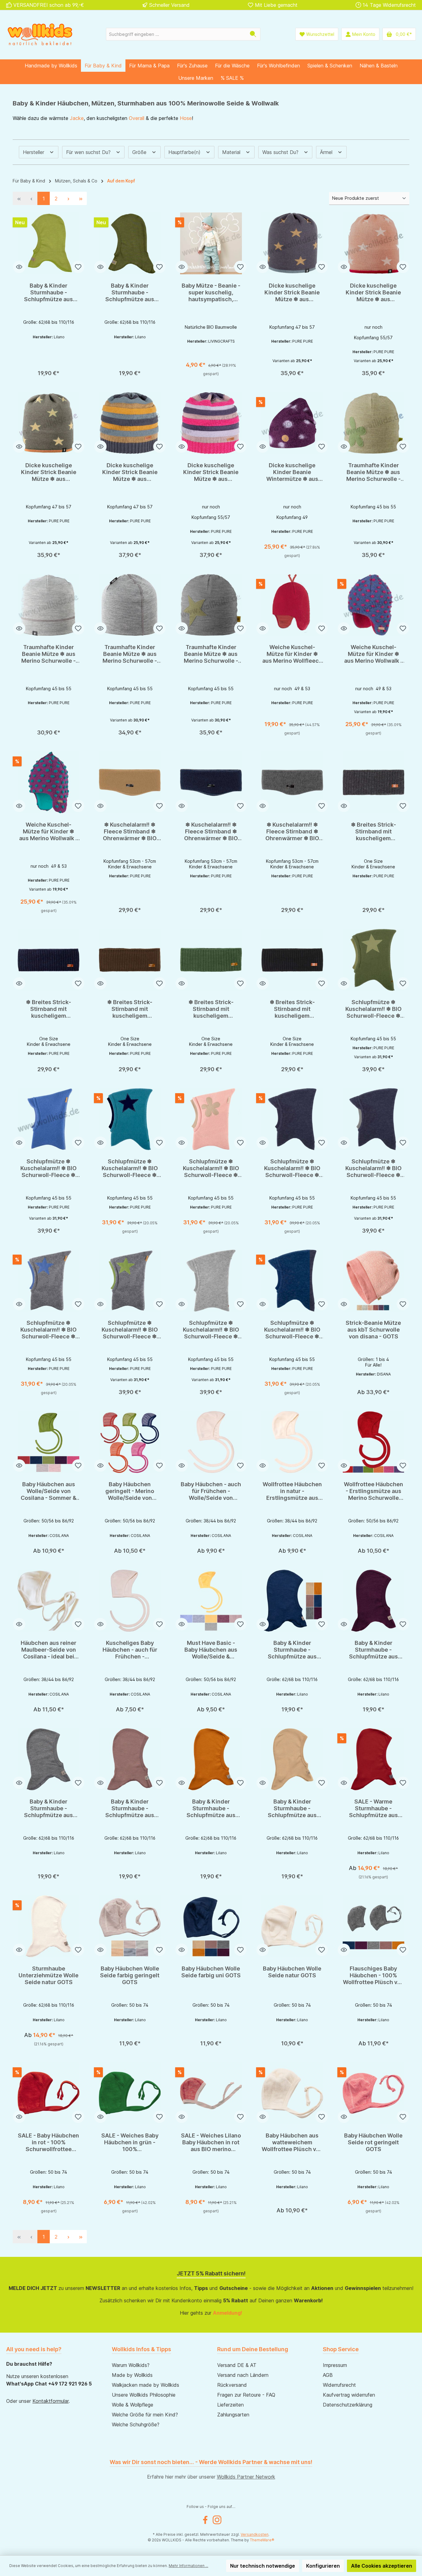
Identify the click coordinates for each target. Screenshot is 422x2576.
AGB (328, 2375)
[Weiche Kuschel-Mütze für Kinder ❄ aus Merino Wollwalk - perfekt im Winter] (373, 605)
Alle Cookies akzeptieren (382, 2566)
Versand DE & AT (237, 2365)
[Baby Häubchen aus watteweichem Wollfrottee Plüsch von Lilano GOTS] (292, 2093)
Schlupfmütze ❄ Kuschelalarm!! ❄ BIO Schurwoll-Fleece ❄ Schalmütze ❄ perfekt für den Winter (373, 1009)
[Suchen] (253, 34)
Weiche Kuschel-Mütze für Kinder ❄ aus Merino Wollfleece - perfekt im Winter (292, 654)
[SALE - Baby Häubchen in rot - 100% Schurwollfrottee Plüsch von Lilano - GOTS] (49, 2093)
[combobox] (176, 34)
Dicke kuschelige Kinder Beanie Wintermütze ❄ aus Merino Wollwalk (292, 472)
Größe (140, 152)
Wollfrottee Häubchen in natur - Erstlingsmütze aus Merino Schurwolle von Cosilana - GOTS (292, 1491)
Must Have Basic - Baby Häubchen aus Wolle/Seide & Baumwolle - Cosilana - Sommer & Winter (211, 1650)
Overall (137, 118)
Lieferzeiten (230, 2405)
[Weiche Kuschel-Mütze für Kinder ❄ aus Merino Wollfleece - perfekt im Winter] (292, 605)
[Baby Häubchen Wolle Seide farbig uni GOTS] (211, 1926)
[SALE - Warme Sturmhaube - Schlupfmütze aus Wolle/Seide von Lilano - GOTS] (373, 1759)
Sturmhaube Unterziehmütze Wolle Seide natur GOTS (49, 1975)
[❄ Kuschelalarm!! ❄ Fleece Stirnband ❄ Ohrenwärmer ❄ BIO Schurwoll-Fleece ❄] (130, 782)
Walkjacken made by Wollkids (146, 2385)
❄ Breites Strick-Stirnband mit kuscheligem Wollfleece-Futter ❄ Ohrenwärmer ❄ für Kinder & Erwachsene (373, 832)
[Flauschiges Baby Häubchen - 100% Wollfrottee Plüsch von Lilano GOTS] (373, 1926)
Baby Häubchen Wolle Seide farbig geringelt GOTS (130, 1975)
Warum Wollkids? (131, 2365)
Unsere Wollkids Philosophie (144, 2395)
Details (211, 371)
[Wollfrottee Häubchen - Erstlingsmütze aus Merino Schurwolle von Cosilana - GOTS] (373, 1442)
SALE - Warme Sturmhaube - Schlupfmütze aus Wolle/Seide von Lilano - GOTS (373, 1808)
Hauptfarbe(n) (185, 152)
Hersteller (34, 152)
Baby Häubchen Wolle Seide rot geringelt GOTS (373, 2142)
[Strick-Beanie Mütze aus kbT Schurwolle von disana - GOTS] (373, 1281)
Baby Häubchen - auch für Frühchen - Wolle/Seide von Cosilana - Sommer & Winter (211, 1491)
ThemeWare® (262, 2540)
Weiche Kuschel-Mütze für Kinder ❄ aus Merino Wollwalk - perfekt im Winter (373, 654)
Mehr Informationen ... (188, 2566)
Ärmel (327, 152)
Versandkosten (255, 2534)
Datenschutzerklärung (348, 2405)
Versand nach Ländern (243, 2375)
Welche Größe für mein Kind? (145, 2415)
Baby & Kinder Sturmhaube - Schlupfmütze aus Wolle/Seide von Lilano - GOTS (49, 293)
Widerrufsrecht (339, 2385)
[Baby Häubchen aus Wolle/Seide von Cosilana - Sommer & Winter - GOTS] (49, 1442)
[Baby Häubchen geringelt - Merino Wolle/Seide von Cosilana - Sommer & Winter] (130, 1442)
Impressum (335, 2365)
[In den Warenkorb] (70, 371)
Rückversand (232, 2385)
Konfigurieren (323, 2566)
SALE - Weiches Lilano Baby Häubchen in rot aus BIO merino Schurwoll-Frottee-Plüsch (211, 2142)
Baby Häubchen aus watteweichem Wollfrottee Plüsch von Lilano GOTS (292, 2142)
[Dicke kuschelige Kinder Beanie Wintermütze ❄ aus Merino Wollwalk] (292, 423)
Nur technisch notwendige (263, 2566)
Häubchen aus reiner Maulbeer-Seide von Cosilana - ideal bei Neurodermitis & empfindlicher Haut (49, 1650)
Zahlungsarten (233, 2415)
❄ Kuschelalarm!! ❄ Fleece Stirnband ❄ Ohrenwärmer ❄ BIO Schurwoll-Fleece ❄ (130, 832)
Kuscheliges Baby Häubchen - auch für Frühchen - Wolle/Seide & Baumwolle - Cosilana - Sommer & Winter (130, 1650)
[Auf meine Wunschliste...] (78, 267)
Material (232, 152)
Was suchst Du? (281, 152)
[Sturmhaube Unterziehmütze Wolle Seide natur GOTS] (49, 1926)
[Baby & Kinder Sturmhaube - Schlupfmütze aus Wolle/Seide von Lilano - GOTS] (49, 243)
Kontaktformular (51, 2401)
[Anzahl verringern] (24, 371)
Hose (186, 118)
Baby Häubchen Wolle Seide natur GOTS (292, 1972)
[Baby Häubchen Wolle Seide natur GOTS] (292, 1926)
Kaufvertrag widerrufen (349, 2395)
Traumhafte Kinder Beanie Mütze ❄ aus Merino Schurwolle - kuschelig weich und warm (373, 472)
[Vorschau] (19, 267)
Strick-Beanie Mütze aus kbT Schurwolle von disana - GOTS (373, 1330)
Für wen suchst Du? (89, 152)
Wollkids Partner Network (246, 2477)
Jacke (77, 118)
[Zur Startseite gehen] (40, 34)
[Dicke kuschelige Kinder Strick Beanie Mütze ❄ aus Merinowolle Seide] (292, 243)
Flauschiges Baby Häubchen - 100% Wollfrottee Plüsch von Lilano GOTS (373, 1975)
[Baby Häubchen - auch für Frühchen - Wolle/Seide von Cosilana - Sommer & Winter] (211, 1442)
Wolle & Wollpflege (133, 2405)
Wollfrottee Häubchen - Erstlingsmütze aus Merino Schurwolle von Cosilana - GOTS (373, 1491)
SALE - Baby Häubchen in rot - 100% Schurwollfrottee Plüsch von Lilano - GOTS (49, 2142)
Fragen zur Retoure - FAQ (246, 2395)
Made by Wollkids (132, 2375)
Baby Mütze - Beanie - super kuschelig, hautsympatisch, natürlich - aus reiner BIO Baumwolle (211, 293)
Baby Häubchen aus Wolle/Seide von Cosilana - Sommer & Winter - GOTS (49, 1491)
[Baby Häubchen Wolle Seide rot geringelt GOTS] (373, 2093)
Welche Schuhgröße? (136, 2424)
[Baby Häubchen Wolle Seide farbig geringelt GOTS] (130, 1926)
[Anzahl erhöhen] (53, 371)
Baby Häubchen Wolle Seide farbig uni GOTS (211, 1972)
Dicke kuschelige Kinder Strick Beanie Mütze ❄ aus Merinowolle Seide (292, 293)
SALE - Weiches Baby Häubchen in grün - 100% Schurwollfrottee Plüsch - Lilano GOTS (130, 2142)
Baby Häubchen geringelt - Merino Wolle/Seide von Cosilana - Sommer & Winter (130, 1491)
